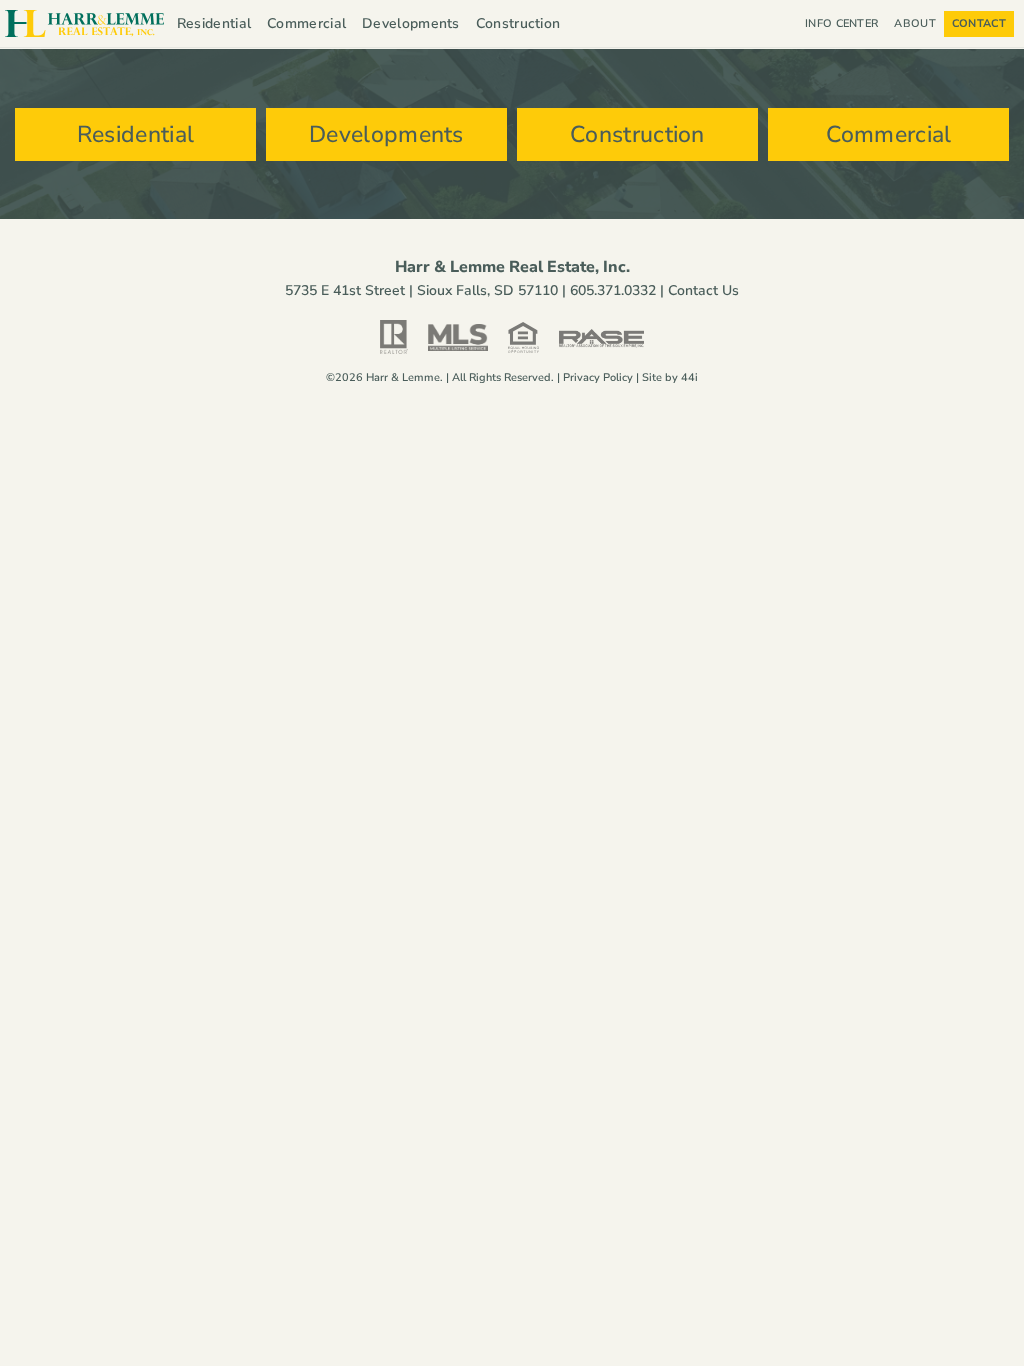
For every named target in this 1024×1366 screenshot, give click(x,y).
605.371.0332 (613, 290)
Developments (411, 23)
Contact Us (703, 290)
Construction (518, 23)
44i (689, 377)
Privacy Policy (598, 377)
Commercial (306, 23)
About (915, 23)
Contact (979, 23)
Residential (214, 23)
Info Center (841, 23)
